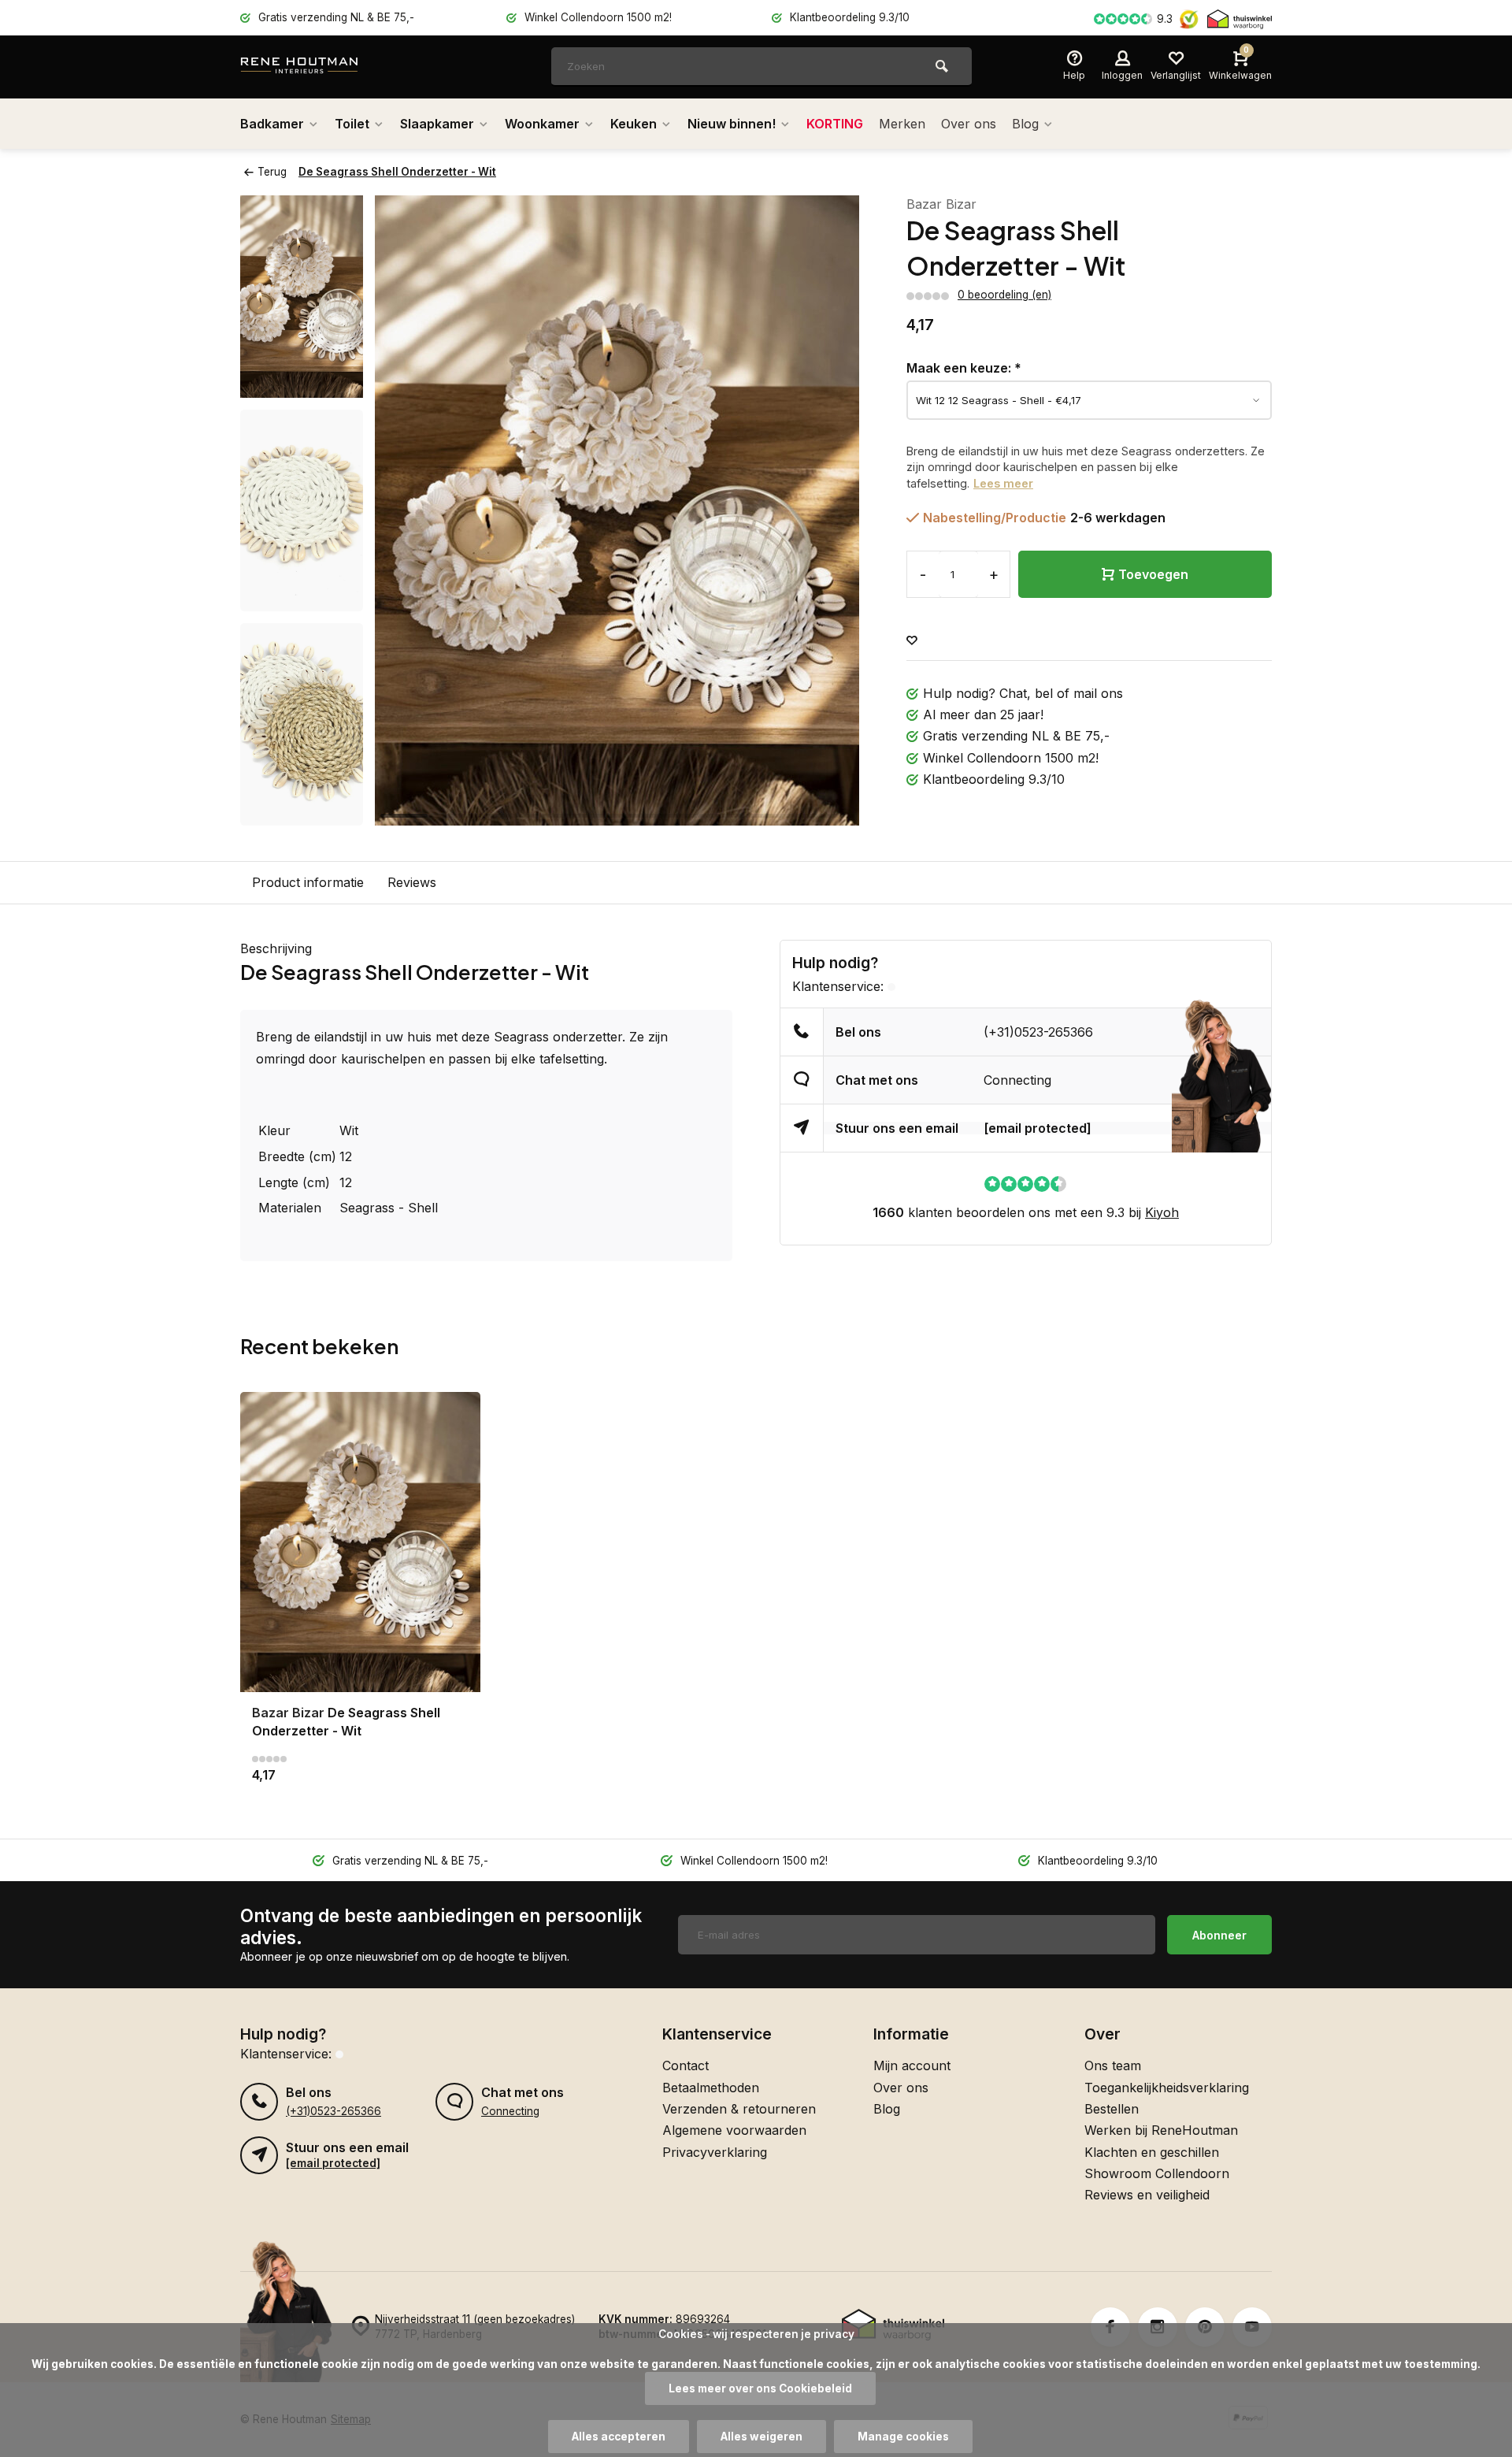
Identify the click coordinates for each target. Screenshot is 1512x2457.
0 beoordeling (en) (1004, 295)
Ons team (1113, 2065)
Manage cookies (903, 2437)
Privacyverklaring (715, 2152)
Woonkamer (542, 124)
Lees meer (1003, 483)
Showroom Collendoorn (1157, 2173)
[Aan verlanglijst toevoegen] (912, 641)
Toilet (352, 124)
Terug (272, 172)
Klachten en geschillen (1152, 2152)
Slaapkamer (437, 124)
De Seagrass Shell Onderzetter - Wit (397, 172)
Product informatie (308, 882)
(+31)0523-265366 (1038, 1032)
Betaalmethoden (711, 2088)
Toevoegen (1153, 574)
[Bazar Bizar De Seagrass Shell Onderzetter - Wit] (360, 1542)
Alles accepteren (619, 2437)
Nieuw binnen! (732, 124)
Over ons (969, 124)
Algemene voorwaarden (734, 2130)
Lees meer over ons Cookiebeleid (760, 2388)
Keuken (634, 124)
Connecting (1017, 1080)
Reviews (412, 882)
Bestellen (1112, 2109)
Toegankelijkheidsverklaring (1167, 2088)
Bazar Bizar (941, 204)
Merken (902, 124)
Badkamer (272, 124)
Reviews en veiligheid (1147, 2195)
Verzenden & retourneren (739, 2109)
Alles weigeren (762, 2437)
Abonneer (1219, 1935)
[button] (302, 811)
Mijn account (912, 2065)
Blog (1025, 124)
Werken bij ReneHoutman (1161, 2130)
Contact (686, 2065)
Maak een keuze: (964, 368)
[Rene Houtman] (335, 67)
